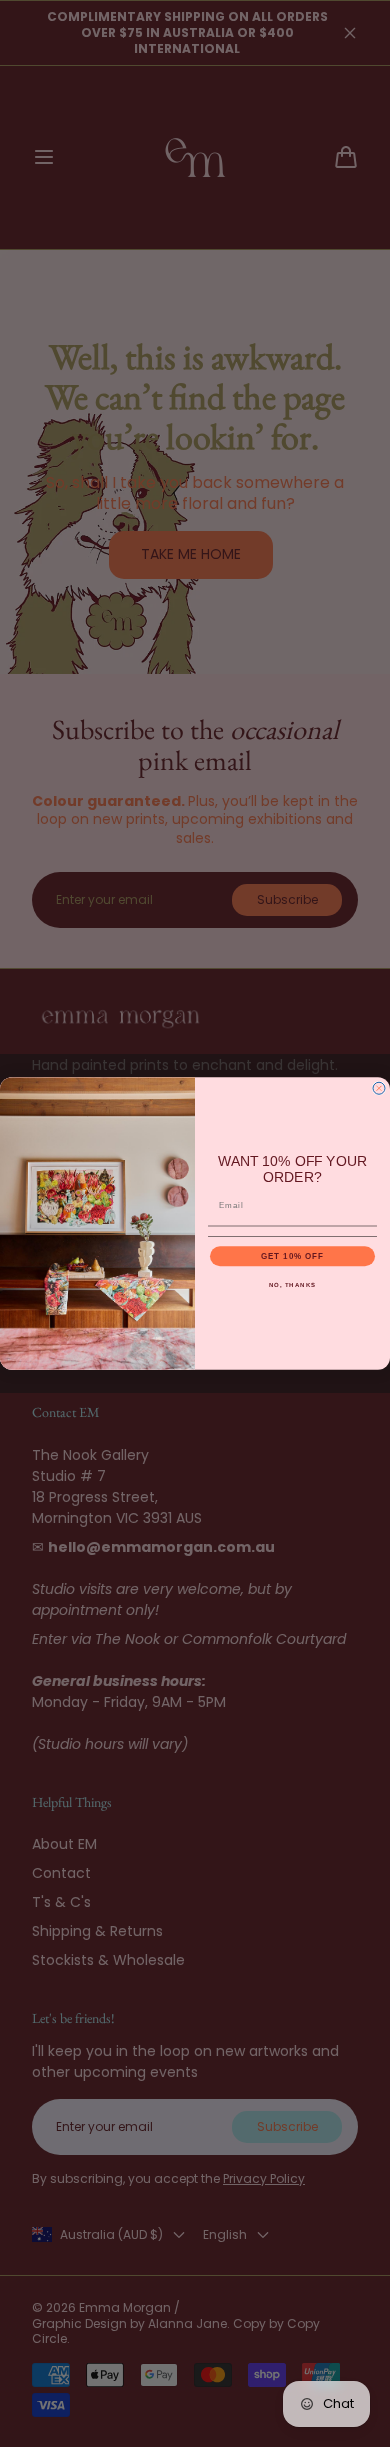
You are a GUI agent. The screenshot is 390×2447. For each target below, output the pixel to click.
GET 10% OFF (293, 1256)
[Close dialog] (379, 1088)
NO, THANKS (293, 1284)
